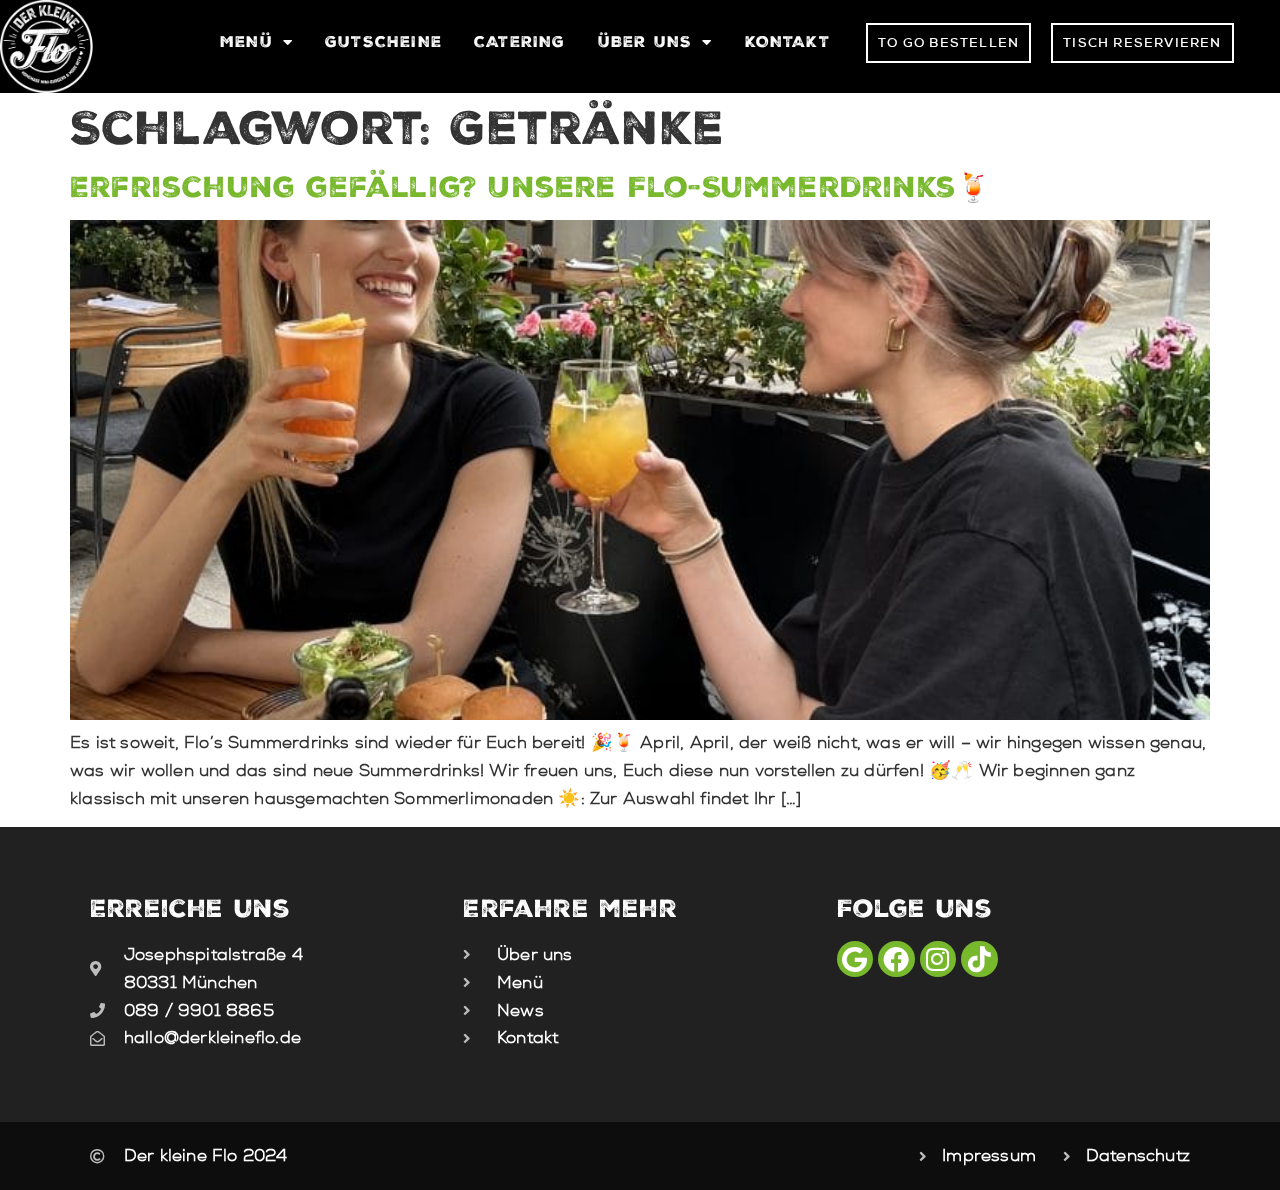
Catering (520, 41)
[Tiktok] (979, 959)
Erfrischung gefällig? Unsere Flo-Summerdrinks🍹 (530, 187)
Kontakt (787, 41)
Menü (246, 41)
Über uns (645, 41)
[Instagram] (938, 959)
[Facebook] (896, 959)
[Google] (855, 959)
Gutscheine (383, 41)
